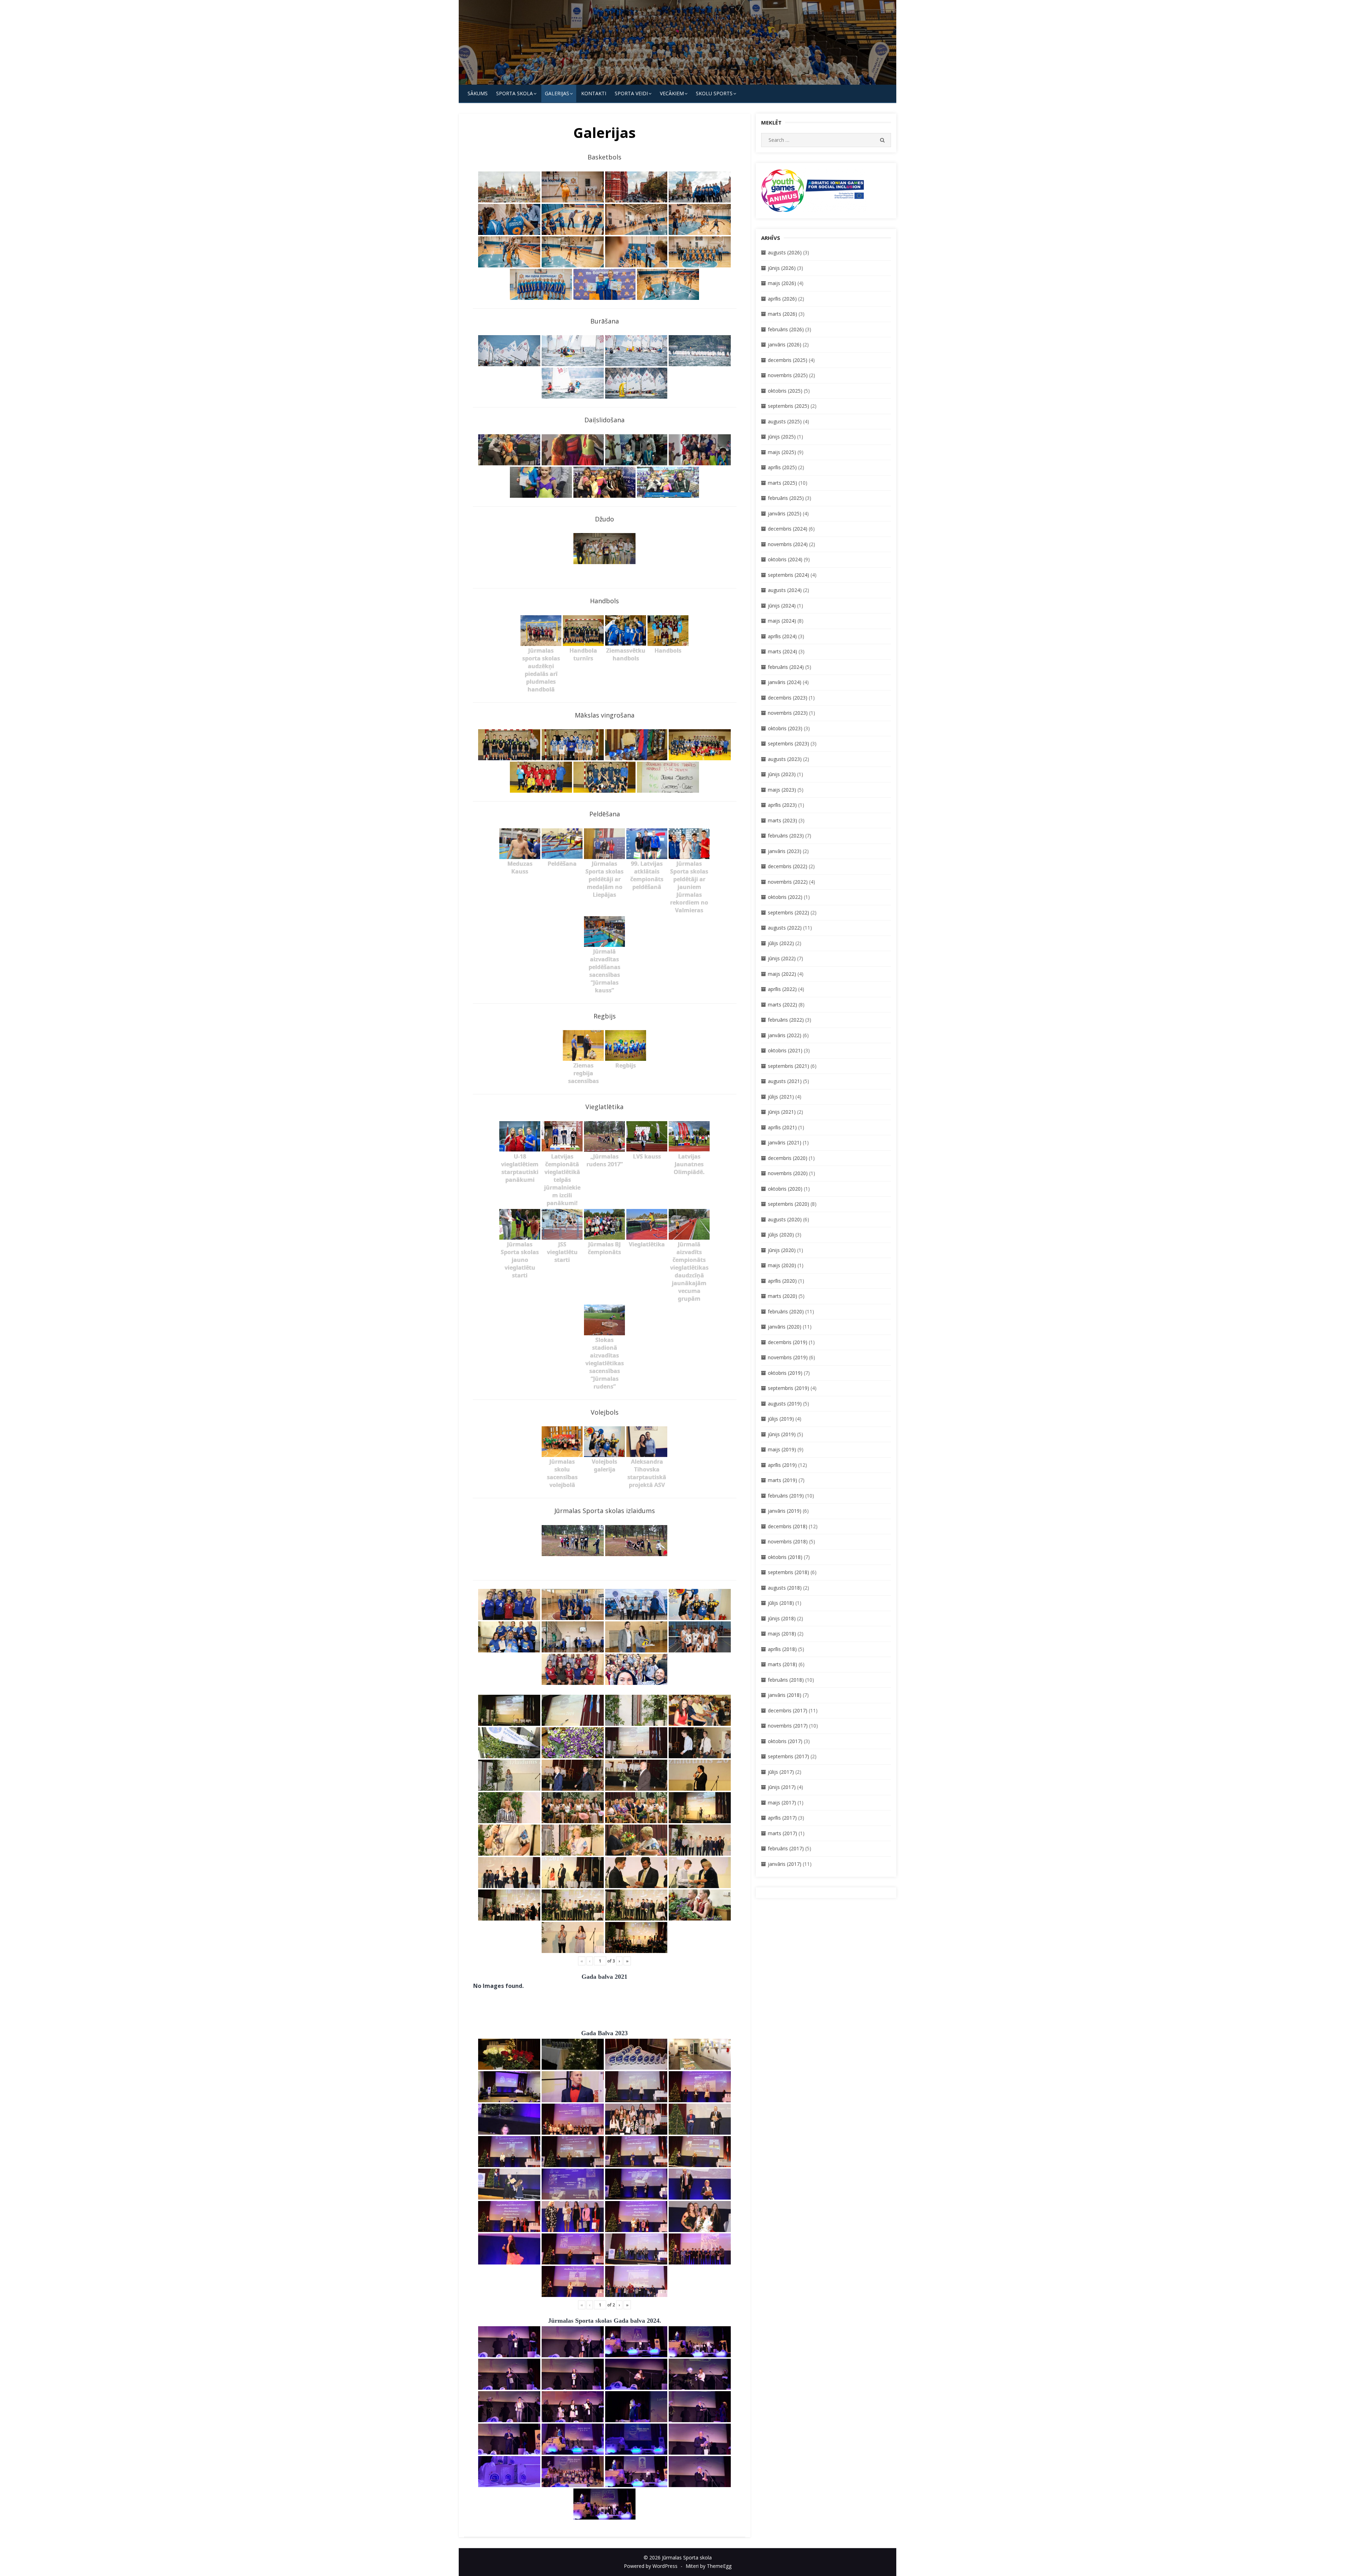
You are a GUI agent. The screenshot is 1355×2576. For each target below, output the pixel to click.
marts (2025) (782, 483)
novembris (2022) (788, 882)
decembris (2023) (788, 698)
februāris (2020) (786, 1311)
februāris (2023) (786, 836)
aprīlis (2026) (782, 299)
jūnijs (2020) (782, 1250)
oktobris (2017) (785, 1741)
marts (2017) (782, 1833)
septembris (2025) (788, 406)
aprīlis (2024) (782, 636)
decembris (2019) (788, 1342)
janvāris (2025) (785, 513)
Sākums (478, 93)
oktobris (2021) (785, 1050)
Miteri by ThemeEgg (709, 2566)
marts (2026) (782, 314)
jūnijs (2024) (782, 606)
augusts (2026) (785, 252)
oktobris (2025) (785, 391)
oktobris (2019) (785, 1373)
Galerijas (557, 93)
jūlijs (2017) (781, 1772)
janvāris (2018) (785, 1695)
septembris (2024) (788, 575)
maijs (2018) (782, 1634)
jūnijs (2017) (782, 1787)
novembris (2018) (788, 1541)
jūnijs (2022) (782, 958)
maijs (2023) (782, 790)
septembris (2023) (788, 743)
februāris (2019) (786, 1496)
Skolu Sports (714, 93)
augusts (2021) (785, 1081)
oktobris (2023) (785, 728)
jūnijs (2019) (782, 1434)
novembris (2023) (788, 713)
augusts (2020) (785, 1219)
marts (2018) (782, 1664)
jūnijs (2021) (782, 1112)
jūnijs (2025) (782, 437)
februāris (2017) (786, 1848)
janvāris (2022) (785, 1035)
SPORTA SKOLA (514, 93)
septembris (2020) (788, 1204)
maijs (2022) (782, 974)
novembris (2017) (788, 1726)
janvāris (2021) (785, 1142)
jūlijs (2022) (781, 943)
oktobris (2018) (785, 1557)
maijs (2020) (782, 1265)
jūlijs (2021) (781, 1097)
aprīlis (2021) (782, 1127)
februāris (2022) (786, 1020)
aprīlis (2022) (782, 989)
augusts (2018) (785, 1588)
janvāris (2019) (785, 1511)
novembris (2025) (788, 375)
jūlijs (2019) (781, 1419)
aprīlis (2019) (782, 1465)
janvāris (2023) (785, 851)
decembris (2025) (788, 360)
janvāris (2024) (785, 682)
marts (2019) (782, 1480)
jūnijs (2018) (782, 1618)
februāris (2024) (786, 667)
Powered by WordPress (651, 2566)
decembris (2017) (788, 1710)
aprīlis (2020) (782, 1281)
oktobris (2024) (785, 559)
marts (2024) (782, 651)
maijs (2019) (782, 1449)
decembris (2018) (788, 1526)
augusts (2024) (785, 590)
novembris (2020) (788, 1173)
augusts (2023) (785, 759)
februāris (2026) (786, 329)
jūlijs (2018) (781, 1603)
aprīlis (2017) (782, 1818)
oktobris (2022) (785, 897)
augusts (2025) (785, 421)
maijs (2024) (782, 621)
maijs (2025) (782, 452)
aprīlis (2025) (782, 467)
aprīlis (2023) (782, 805)
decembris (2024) (788, 529)
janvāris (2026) (785, 344)
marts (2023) (782, 820)
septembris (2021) (788, 1066)
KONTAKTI (594, 93)
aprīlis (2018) (782, 1649)
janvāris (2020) (785, 1327)
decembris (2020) (788, 1158)
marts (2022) (782, 1005)
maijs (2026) (782, 283)
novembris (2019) (788, 1357)
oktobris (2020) (785, 1189)
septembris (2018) (788, 1572)
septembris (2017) (788, 1756)
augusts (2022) (785, 928)
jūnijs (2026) (782, 268)
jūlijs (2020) (781, 1235)
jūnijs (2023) (782, 774)
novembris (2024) (788, 544)
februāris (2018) (786, 1680)
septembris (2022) (788, 912)
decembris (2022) (788, 866)
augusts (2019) (785, 1404)
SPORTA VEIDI (631, 93)
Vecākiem (672, 93)
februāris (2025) (786, 498)
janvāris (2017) (785, 1864)
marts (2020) (782, 1296)
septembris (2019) (788, 1388)
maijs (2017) (782, 1803)
